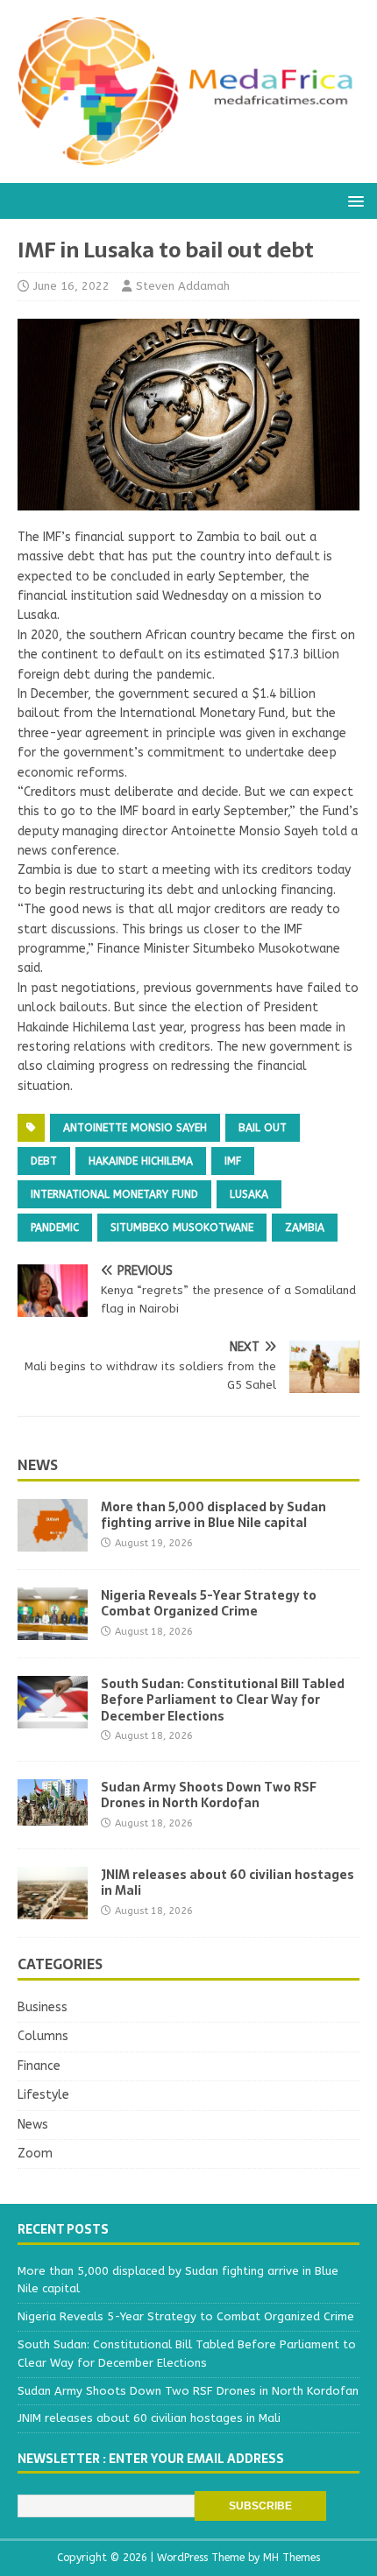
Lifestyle (43, 2095)
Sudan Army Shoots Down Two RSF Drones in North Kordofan (209, 1795)
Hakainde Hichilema (141, 1161)
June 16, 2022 (71, 286)
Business (43, 2007)
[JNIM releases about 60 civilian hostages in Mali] (53, 1909)
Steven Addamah (183, 286)
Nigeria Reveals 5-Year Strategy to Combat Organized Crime (209, 1603)
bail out (263, 1128)
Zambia (305, 1228)
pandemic (55, 1228)
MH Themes (292, 2558)
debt (44, 1161)
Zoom (35, 2154)
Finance (39, 2066)
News (38, 1465)
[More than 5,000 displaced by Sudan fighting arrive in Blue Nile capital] (53, 1541)
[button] (353, 200)
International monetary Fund (114, 1194)
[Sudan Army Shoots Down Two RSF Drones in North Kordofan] (53, 1816)
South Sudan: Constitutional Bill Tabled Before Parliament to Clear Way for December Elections (223, 1700)
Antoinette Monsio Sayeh (135, 1128)
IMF (233, 1161)
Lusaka (249, 1194)
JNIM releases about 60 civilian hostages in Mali (228, 1883)
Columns (43, 2036)
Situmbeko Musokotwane (182, 1228)
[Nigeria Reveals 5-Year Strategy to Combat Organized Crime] (53, 1630)
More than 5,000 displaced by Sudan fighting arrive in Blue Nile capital (213, 1515)
